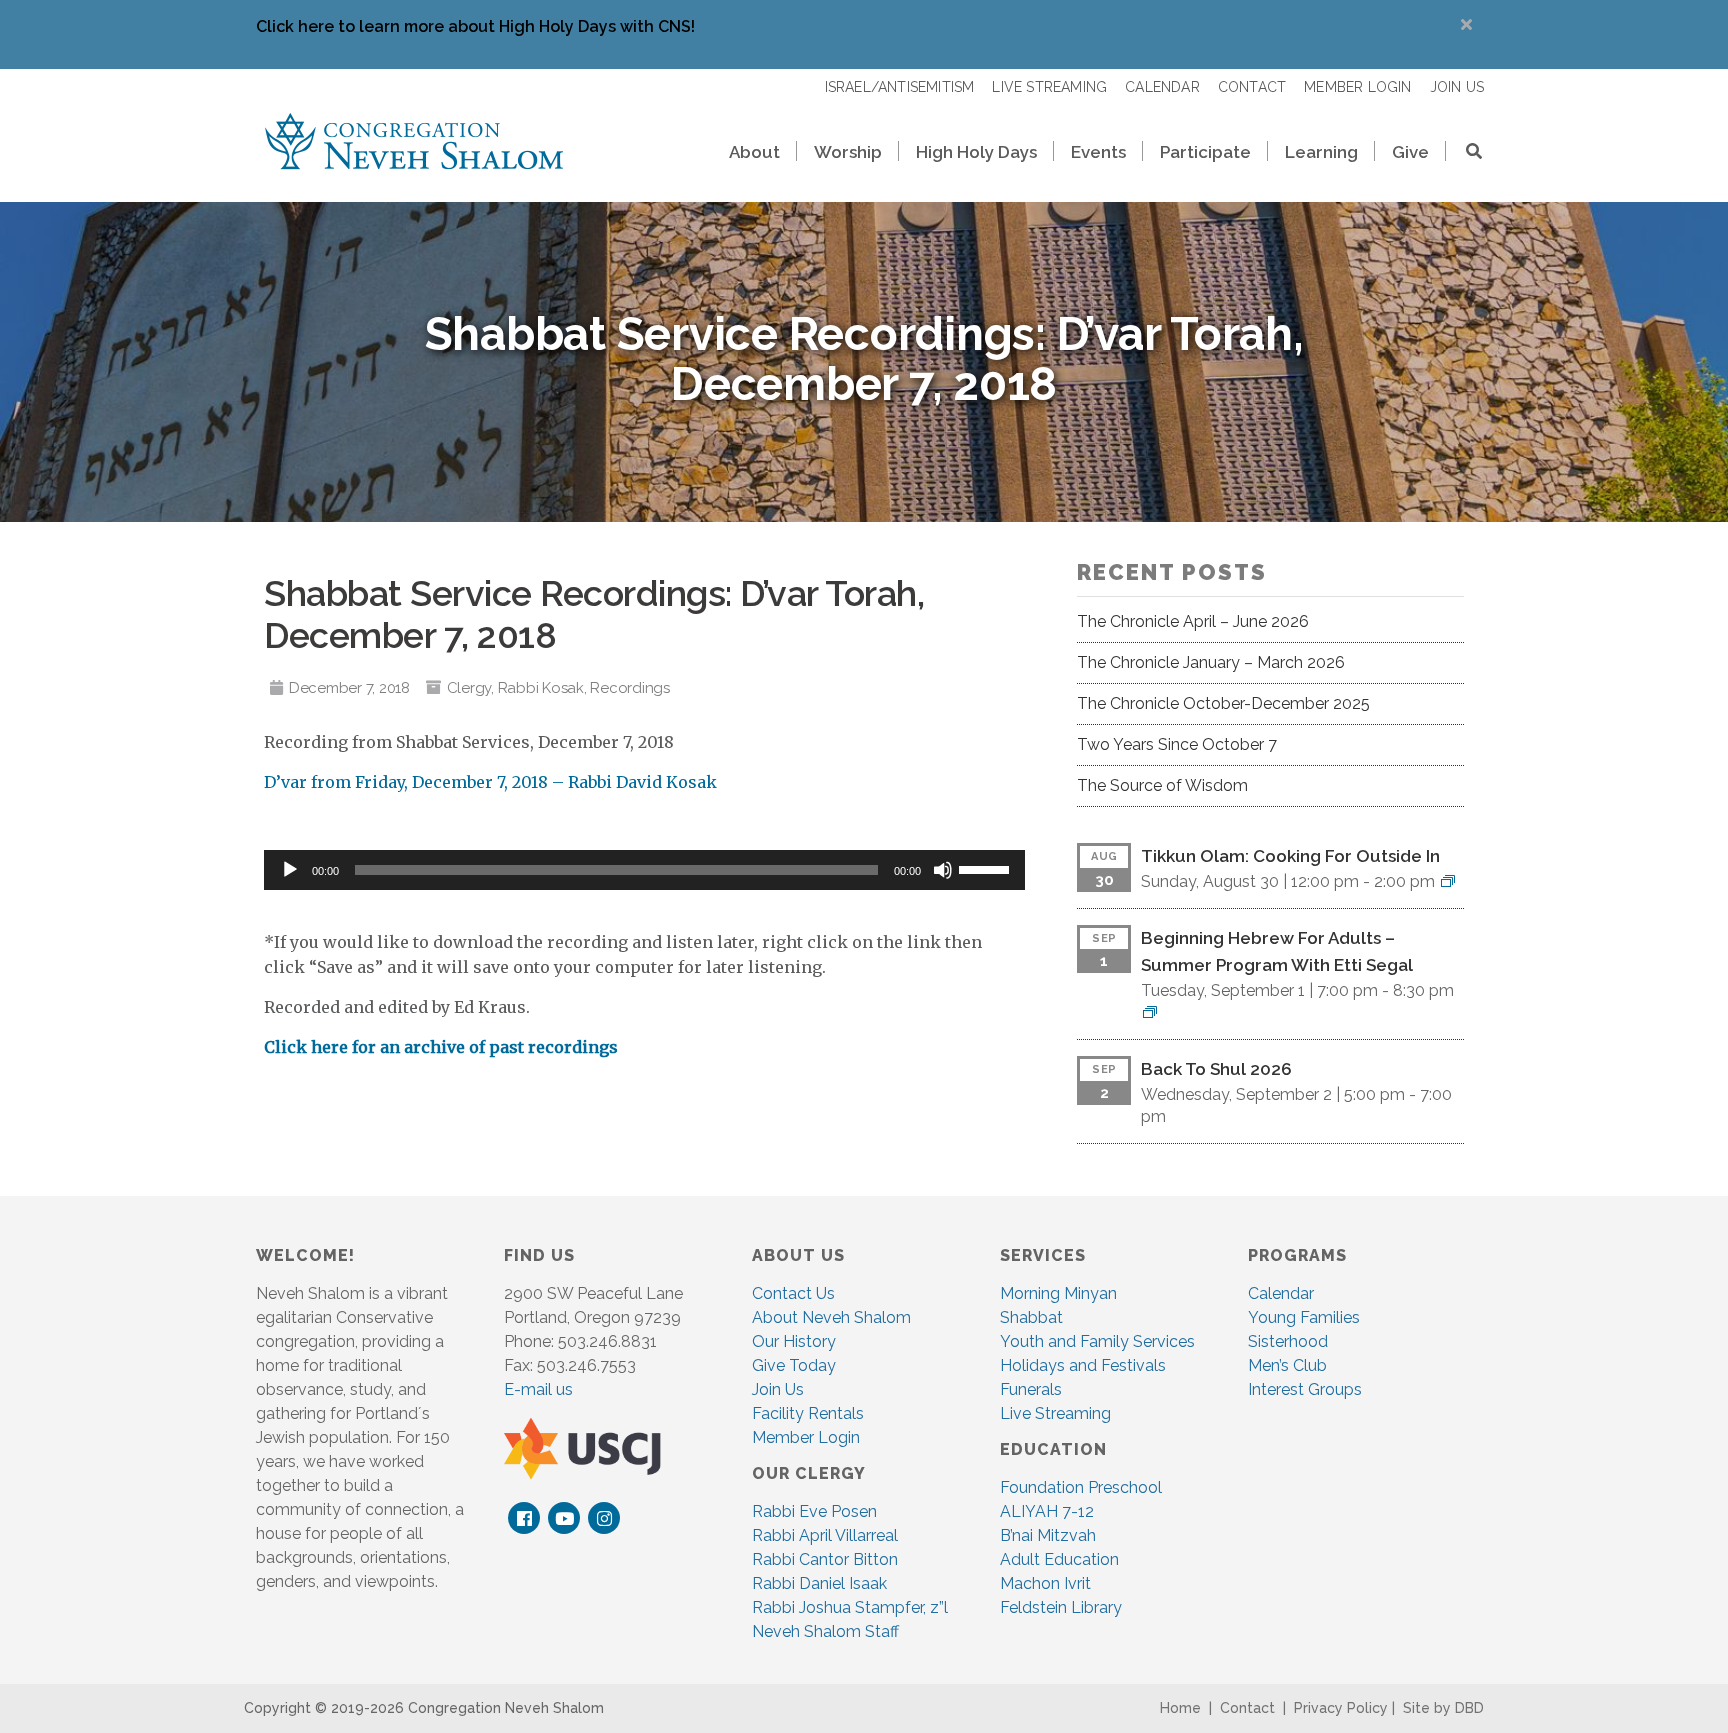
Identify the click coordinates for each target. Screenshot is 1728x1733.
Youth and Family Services (1097, 1341)
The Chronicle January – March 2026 (1211, 662)
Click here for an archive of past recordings (441, 1047)
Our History (794, 1341)
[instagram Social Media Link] (604, 1518)
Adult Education (1059, 1559)
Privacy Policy (1341, 1708)
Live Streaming (1055, 1413)
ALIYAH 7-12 (1047, 1511)
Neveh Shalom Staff (825, 1631)
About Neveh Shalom (831, 1317)
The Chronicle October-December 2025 (1223, 703)
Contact (1247, 1708)
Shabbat (1031, 1317)
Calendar (1281, 1293)
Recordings (630, 688)
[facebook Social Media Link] (524, 1518)
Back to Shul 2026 (1216, 1069)
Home (1180, 1708)
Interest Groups (1305, 1389)
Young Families (1304, 1317)
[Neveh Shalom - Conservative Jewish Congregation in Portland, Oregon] (414, 140)
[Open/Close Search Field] (1465, 153)
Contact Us (793, 1293)
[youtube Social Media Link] (564, 1518)
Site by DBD (1443, 1708)
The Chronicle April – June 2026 (1193, 621)
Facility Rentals (808, 1413)
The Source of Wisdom (1162, 785)
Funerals (1031, 1389)
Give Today (794, 1365)
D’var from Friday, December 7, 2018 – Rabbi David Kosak (490, 782)
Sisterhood (1288, 1341)
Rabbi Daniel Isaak (819, 1583)
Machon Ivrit (1045, 1583)
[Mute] (943, 870)
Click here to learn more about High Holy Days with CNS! (475, 26)
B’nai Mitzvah (1048, 1535)
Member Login (806, 1437)
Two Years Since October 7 (1177, 744)
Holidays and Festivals (1083, 1365)
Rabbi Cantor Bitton (825, 1559)
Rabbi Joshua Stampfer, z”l (850, 1607)
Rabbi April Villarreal (825, 1535)
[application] (644, 870)
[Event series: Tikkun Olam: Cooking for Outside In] (1448, 881)
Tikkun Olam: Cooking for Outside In (1290, 856)
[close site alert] (1466, 24)
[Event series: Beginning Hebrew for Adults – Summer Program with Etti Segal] (1150, 1012)
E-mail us (538, 1389)
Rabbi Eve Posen (814, 1511)
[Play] (290, 870)
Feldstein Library (1061, 1607)
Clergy (469, 688)
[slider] (987, 868)
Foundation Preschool (1081, 1487)
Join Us (778, 1389)
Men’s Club (1287, 1365)
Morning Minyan (1058, 1293)
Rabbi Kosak (541, 688)
